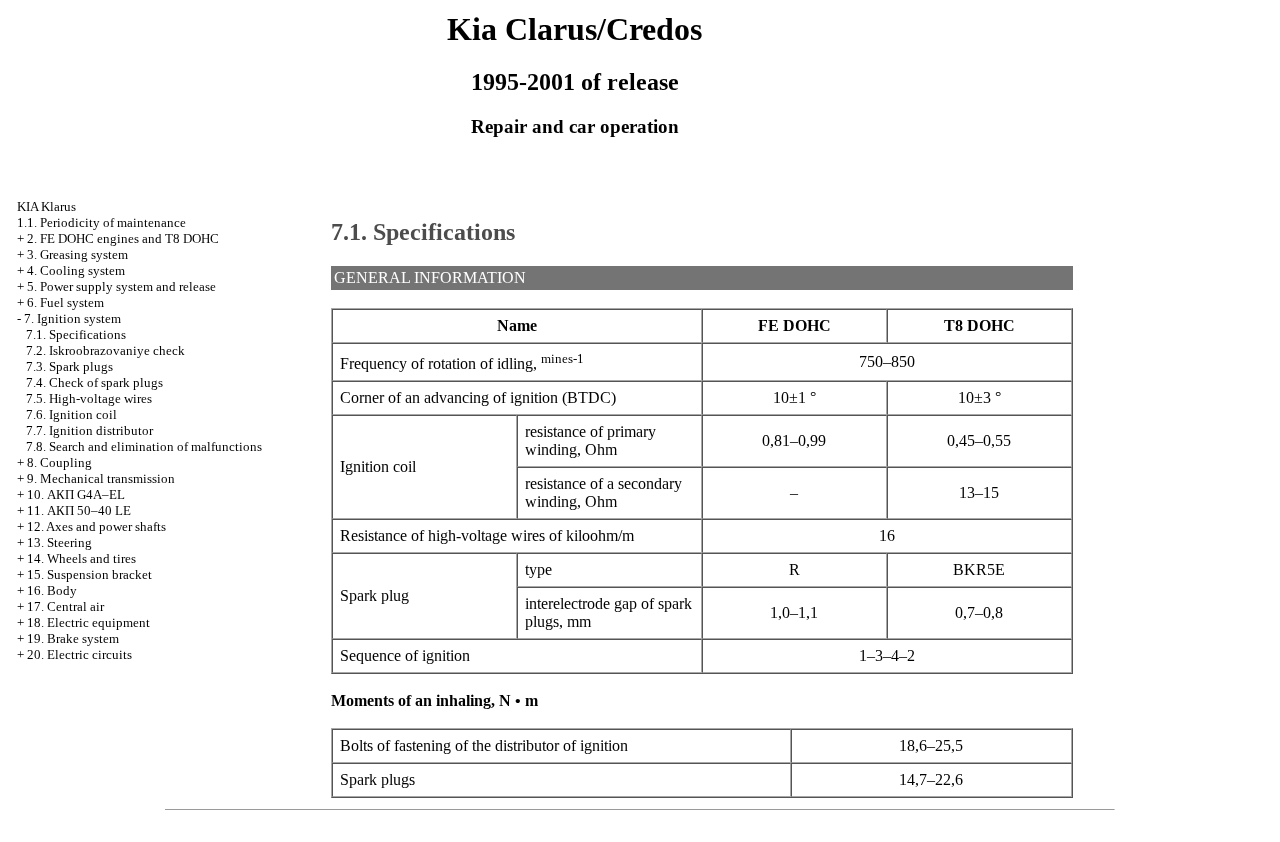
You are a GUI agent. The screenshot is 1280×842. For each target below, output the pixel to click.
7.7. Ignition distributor (89, 430)
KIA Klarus (46, 206)
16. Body (52, 590)
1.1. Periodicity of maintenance (101, 222)
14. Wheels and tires (81, 558)
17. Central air (65, 606)
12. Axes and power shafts (96, 526)
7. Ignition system (72, 318)
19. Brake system (73, 638)
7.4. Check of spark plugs (94, 382)
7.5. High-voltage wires (89, 398)
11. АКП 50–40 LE (79, 510)
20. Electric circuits (79, 654)
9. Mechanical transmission (101, 478)
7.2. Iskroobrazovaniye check (105, 350)
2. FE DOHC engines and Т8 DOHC (123, 238)
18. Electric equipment (88, 622)
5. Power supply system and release (121, 286)
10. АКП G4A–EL (76, 494)
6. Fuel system (65, 302)
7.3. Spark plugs (69, 366)
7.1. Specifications (76, 334)
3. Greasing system (77, 254)
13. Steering (59, 542)
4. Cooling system (76, 270)
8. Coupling (59, 462)
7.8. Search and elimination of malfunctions (144, 446)
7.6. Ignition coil (71, 414)
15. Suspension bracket (89, 574)
